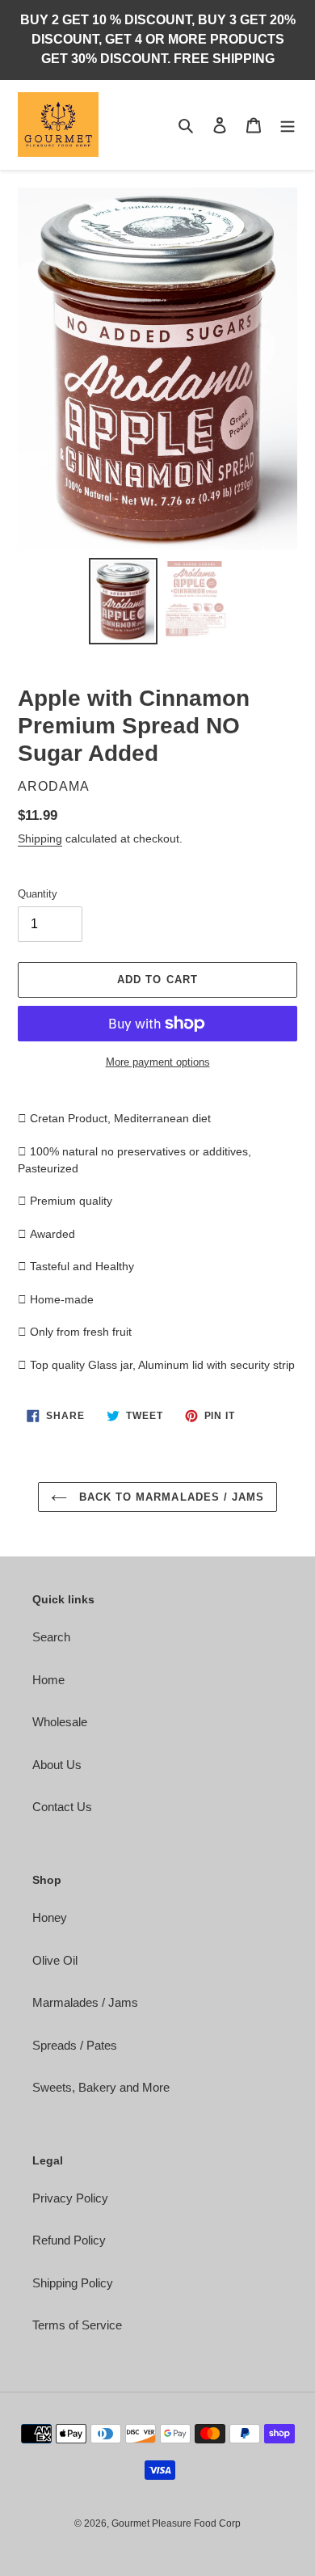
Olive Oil (55, 1960)
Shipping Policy (73, 2283)
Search (51, 1637)
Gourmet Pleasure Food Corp (176, 2523)
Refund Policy (69, 2240)
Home (48, 1680)
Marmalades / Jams (85, 2002)
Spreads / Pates (75, 2045)
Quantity (38, 894)
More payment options (158, 1062)
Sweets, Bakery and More (101, 2087)
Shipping (40, 838)
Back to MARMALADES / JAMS (170, 1497)
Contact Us (62, 1807)
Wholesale (60, 1722)
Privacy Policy (70, 2198)
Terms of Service (77, 2325)
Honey (50, 1917)
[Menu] (288, 125)
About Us (57, 1765)
